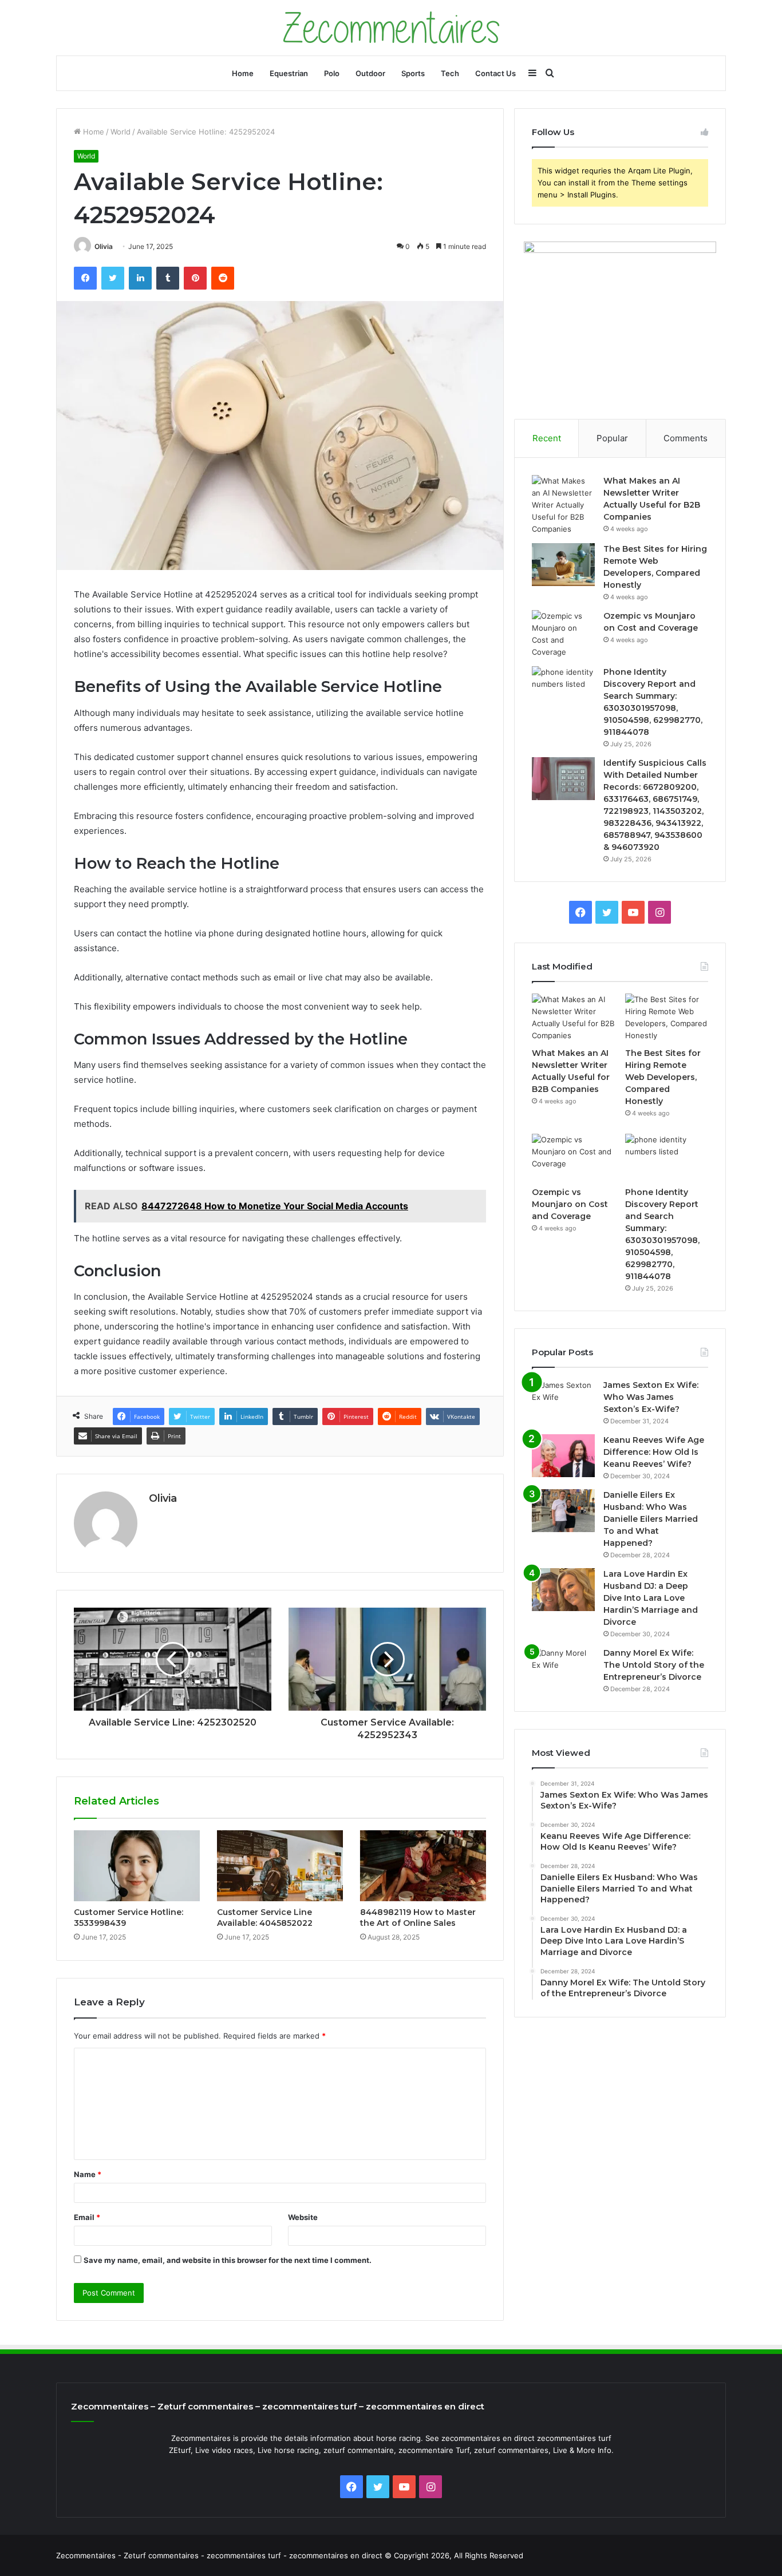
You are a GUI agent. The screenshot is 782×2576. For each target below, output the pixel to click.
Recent (547, 438)
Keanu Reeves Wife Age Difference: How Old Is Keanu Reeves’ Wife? (654, 1452)
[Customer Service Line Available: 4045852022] (280, 1866)
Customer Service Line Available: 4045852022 (265, 1918)
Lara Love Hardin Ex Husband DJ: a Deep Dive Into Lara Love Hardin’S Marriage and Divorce (651, 1598)
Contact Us (495, 73)
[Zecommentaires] (391, 28)
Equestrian (289, 73)
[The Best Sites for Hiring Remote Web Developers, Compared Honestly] (563, 565)
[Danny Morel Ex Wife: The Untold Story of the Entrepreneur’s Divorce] (563, 1669)
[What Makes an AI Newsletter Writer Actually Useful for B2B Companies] (563, 505)
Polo (332, 73)
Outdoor (370, 73)
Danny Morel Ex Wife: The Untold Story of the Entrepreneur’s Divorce (654, 1665)
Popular (612, 438)
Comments (686, 438)
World (121, 132)
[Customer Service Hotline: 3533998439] (137, 1866)
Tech (450, 73)
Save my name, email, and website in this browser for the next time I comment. (228, 2260)
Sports (413, 73)
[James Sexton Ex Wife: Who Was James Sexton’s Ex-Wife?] (563, 1401)
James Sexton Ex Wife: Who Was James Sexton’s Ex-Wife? (651, 1397)
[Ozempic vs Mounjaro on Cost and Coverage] (563, 634)
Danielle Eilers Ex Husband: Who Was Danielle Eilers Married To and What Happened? (651, 1519)
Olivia (104, 246)
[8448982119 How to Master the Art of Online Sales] (423, 1866)
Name (88, 2174)
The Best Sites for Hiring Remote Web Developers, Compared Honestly (663, 1077)
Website (303, 2217)
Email (87, 2217)
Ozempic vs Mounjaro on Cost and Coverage (570, 1204)
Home (243, 73)
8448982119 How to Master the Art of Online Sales (418, 1918)
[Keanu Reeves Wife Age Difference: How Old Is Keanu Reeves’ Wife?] (563, 1456)
